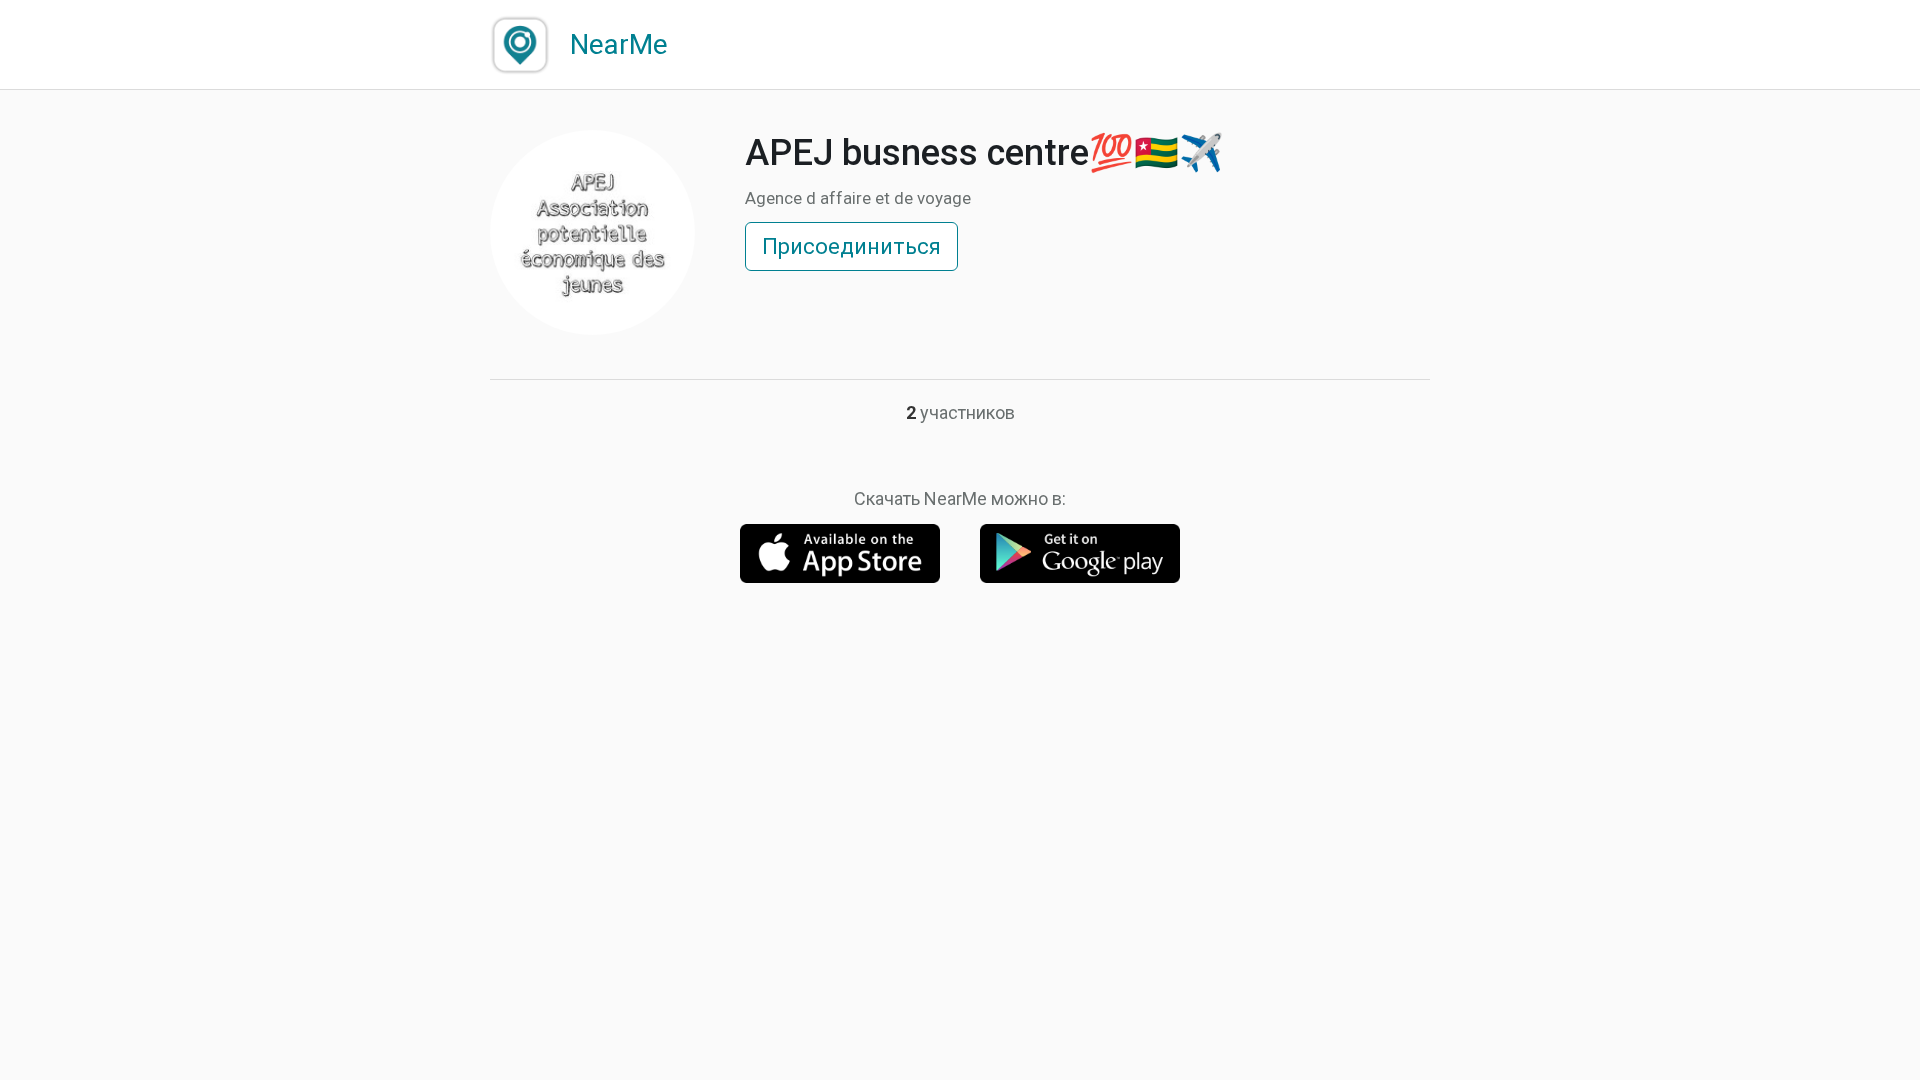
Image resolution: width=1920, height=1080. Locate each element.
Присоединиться (851, 246)
